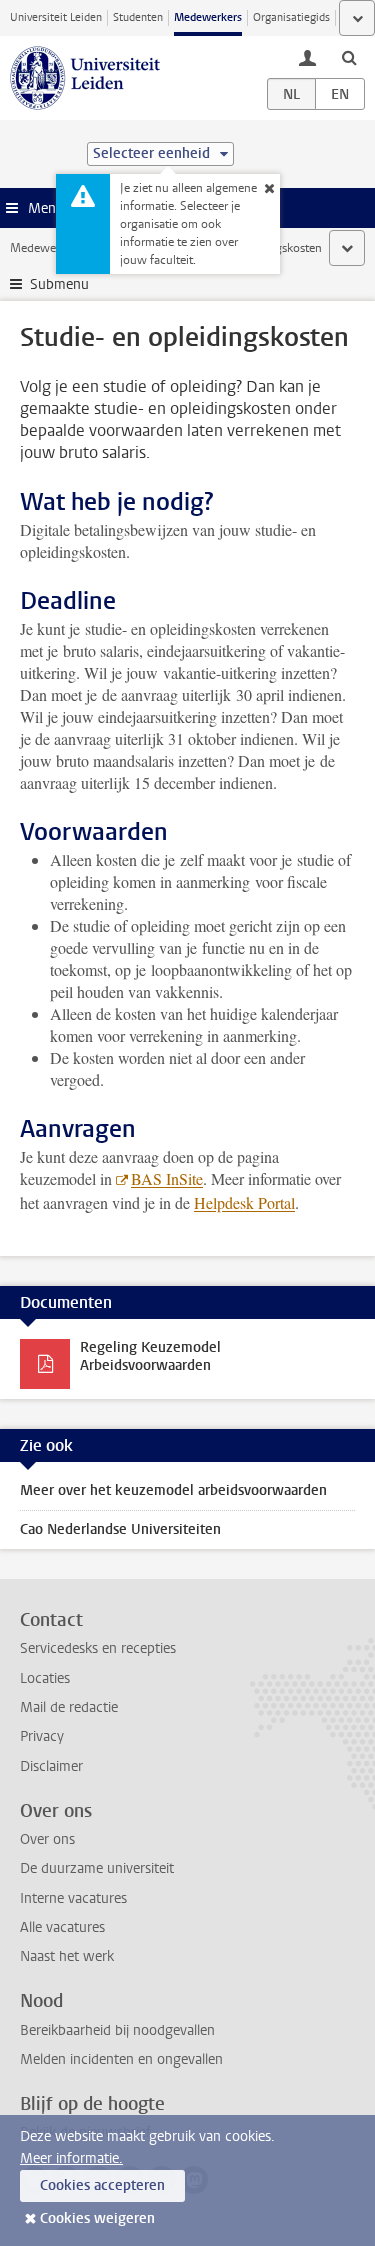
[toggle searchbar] (349, 57)
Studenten (138, 17)
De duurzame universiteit (97, 1868)
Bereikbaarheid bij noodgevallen (117, 2030)
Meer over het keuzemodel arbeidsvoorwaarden (173, 1490)
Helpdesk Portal (244, 1202)
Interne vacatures (73, 1898)
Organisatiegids (291, 17)
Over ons (47, 1839)
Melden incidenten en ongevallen (121, 2059)
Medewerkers (208, 17)
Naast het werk (67, 1956)
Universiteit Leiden (56, 17)
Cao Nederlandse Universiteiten (120, 1529)
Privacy (42, 1736)
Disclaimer (51, 1766)
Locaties (45, 1678)
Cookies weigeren (97, 2218)
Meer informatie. (71, 2158)
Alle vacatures (62, 1927)
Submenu (59, 284)
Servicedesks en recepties (98, 1648)
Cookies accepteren (102, 2185)
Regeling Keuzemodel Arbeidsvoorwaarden (150, 1356)
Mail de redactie (69, 1707)
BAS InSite (167, 1178)
